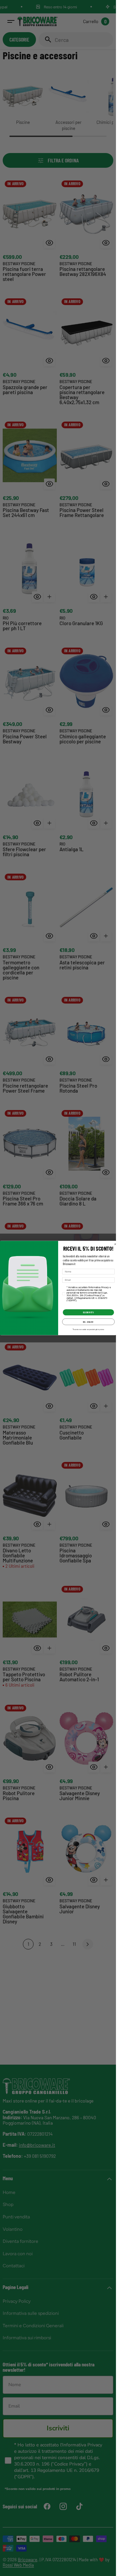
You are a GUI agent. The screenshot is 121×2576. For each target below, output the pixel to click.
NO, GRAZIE (88, 1322)
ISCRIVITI (88, 1312)
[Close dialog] (115, 1244)
